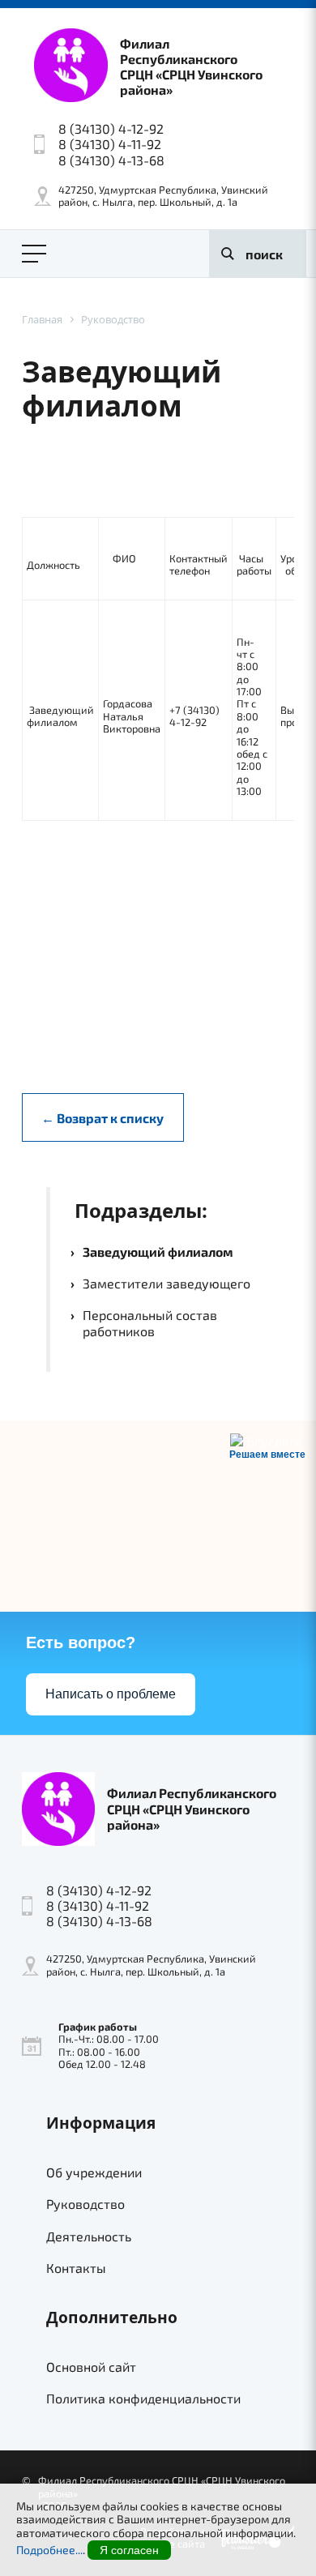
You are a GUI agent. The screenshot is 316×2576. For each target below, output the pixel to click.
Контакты (76, 2268)
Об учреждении (94, 2172)
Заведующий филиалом (158, 1252)
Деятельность (89, 2236)
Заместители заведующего (167, 1283)
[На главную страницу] (71, 66)
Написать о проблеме (111, 1694)
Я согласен (129, 2550)
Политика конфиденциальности (143, 2398)
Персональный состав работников (150, 1322)
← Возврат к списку (102, 1118)
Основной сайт (91, 2367)
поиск (264, 254)
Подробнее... (49, 2550)
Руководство (85, 2204)
